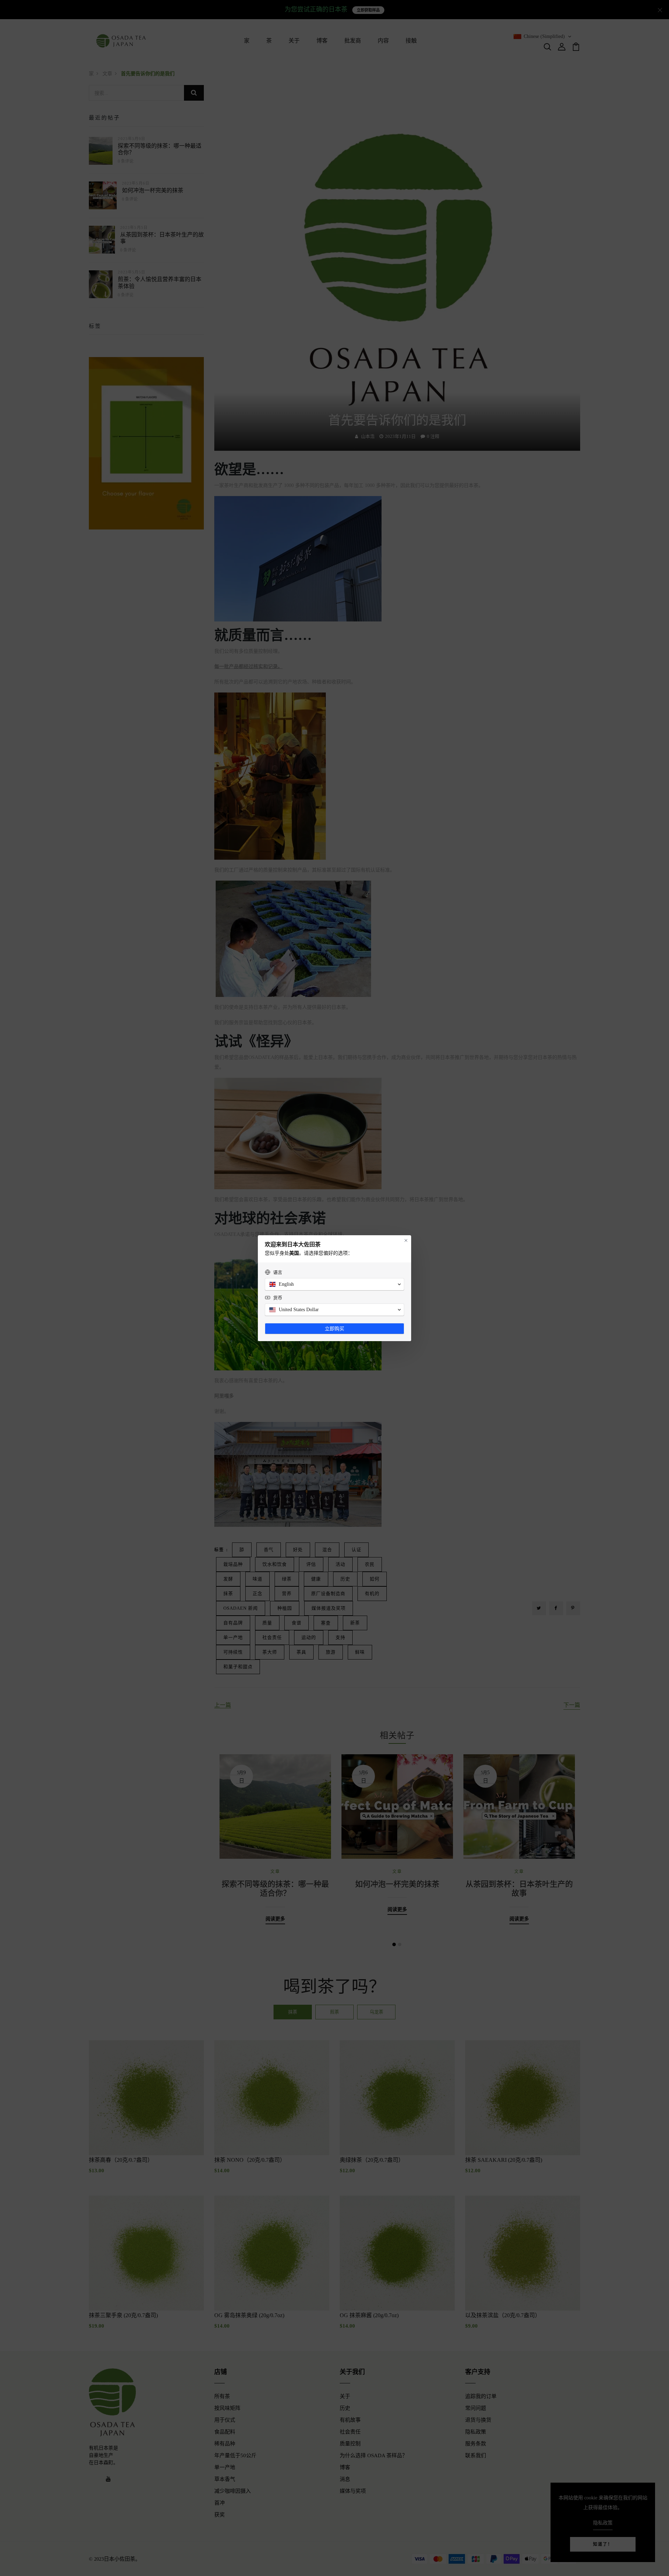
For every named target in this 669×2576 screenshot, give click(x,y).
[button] (334, 1284)
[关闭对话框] (406, 1240)
